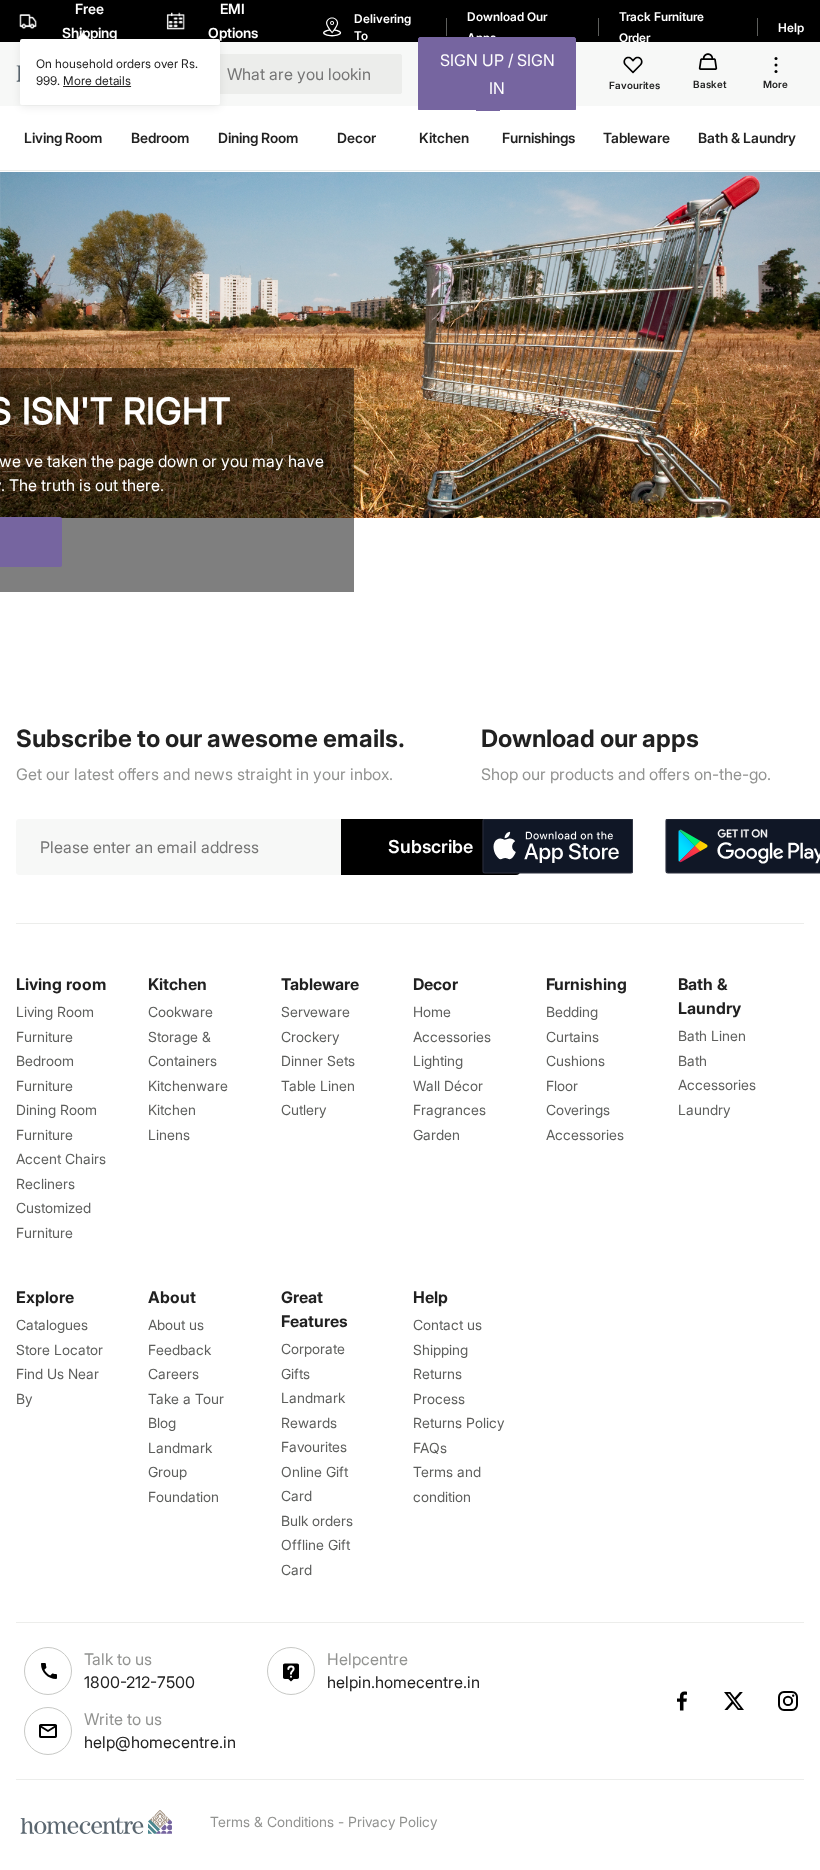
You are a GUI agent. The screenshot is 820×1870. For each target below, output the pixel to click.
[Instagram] (789, 1701)
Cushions (575, 1060)
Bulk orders (317, 1520)
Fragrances (449, 1109)
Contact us (447, 1324)
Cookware (180, 1011)
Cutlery (303, 1109)
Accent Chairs (61, 1158)
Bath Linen (712, 1035)
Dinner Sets (318, 1060)
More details (97, 80)
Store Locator (59, 1349)
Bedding (572, 1011)
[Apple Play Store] (557, 847)
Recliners (45, 1183)
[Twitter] (735, 1701)
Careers (173, 1373)
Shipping (440, 1349)
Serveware (315, 1011)
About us (176, 1324)
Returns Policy (458, 1422)
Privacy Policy (392, 1821)
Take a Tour (186, 1398)
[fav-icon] (635, 68)
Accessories (585, 1134)
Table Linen (318, 1085)
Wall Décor (448, 1085)
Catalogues (52, 1324)
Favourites (314, 1446)
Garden (436, 1134)
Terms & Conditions (272, 1821)
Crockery (310, 1036)
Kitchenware (188, 1085)
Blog (162, 1422)
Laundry (704, 1109)
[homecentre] (101, 1822)
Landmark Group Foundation (183, 1472)
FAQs (430, 1447)
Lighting (438, 1060)
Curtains (572, 1036)
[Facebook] (681, 1701)
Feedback (179, 1349)
